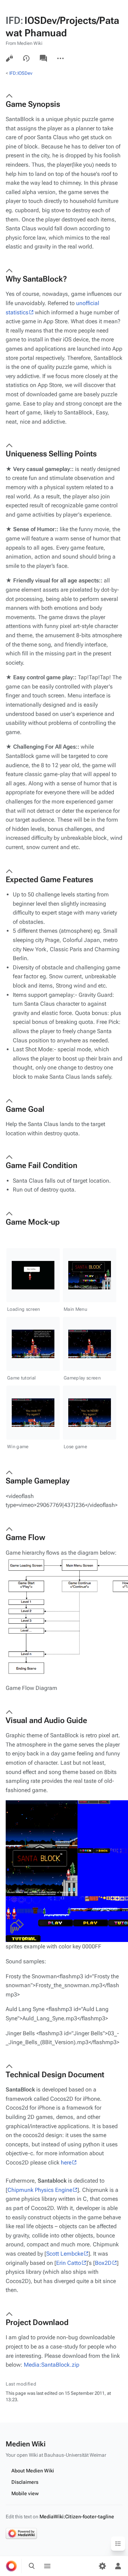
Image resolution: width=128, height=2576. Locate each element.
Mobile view (25, 2493)
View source (9, 58)
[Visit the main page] (11, 2566)
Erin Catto (69, 2263)
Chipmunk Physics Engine (40, 2190)
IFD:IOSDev (21, 73)
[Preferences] (102, 2566)
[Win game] (33, 1413)
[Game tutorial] (33, 1344)
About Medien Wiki (33, 2471)
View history (26, 58)
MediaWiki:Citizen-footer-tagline (77, 2517)
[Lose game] (90, 1413)
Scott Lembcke (65, 2254)
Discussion (43, 58)
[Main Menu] (90, 1275)
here (66, 2163)
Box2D (103, 2263)
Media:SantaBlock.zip (52, 2365)
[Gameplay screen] (90, 1344)
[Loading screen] (33, 1275)
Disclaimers (25, 2482)
